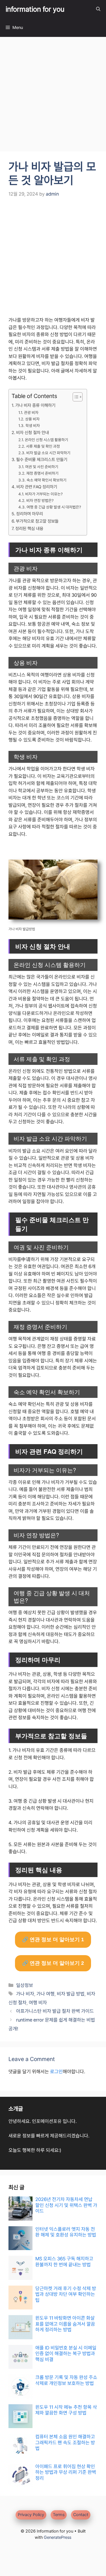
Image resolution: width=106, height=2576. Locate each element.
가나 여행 (46, 1994)
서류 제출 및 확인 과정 (43, 446)
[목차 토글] (75, 397)
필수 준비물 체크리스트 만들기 (42, 460)
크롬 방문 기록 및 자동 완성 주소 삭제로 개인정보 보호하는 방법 (66, 2380)
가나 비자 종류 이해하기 (35, 405)
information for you (35, 9)
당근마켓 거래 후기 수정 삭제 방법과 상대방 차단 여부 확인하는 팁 (66, 2294)
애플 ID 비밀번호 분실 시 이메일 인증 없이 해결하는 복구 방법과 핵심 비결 (66, 2354)
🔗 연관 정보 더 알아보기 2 (53, 1963)
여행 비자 (38, 2003)
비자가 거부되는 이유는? (44, 494)
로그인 (56, 2072)
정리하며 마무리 (30, 514)
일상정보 (25, 1985)
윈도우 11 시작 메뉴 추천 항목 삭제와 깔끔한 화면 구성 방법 (66, 2410)
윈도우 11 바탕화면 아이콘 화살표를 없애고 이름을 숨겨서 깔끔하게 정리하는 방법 (65, 2324)
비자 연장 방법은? (40, 500)
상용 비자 (32, 419)
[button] (98, 9)
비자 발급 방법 (71, 1994)
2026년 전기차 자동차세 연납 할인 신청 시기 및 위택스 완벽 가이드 (66, 2205)
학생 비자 (33, 426)
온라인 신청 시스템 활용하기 (46, 440)
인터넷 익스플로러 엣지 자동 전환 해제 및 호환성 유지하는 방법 (66, 2232)
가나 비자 (25, 1994)
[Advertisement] (53, 96)
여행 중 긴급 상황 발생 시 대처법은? (54, 507)
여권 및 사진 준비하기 (42, 467)
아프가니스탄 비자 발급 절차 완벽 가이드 (55, 2011)
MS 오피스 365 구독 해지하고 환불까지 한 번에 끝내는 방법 (64, 2261)
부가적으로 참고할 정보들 (37, 521)
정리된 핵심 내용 (29, 529)
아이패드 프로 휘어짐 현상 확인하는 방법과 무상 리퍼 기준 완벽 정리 (66, 2472)
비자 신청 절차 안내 (33, 433)
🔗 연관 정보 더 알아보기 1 (53, 1940)
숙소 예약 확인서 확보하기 (46, 480)
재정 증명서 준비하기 (42, 473)
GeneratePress (58, 2537)
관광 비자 (31, 412)
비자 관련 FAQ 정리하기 (37, 487)
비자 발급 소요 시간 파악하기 (48, 453)
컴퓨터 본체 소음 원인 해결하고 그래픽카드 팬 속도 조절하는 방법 (65, 2442)
